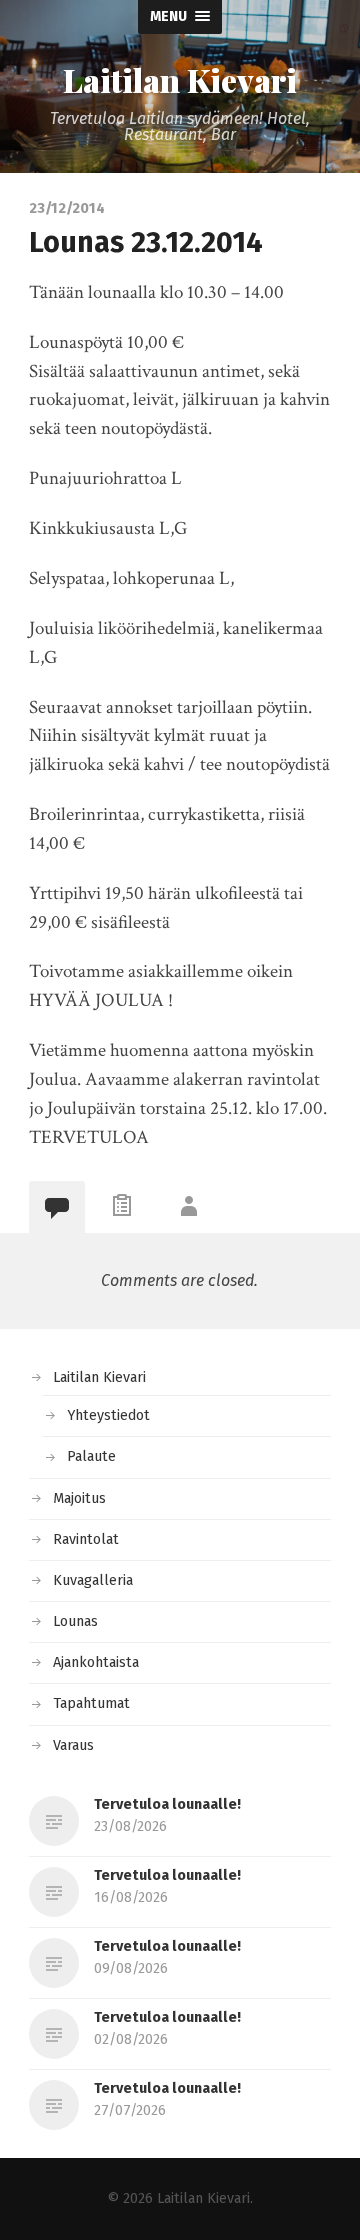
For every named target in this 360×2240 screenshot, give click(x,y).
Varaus (73, 1745)
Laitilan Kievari (180, 80)
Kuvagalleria (93, 1580)
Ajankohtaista (96, 1662)
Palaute (91, 1456)
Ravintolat (86, 1539)
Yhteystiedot (108, 1415)
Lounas (75, 1621)
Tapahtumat (91, 1703)
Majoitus (79, 1498)
